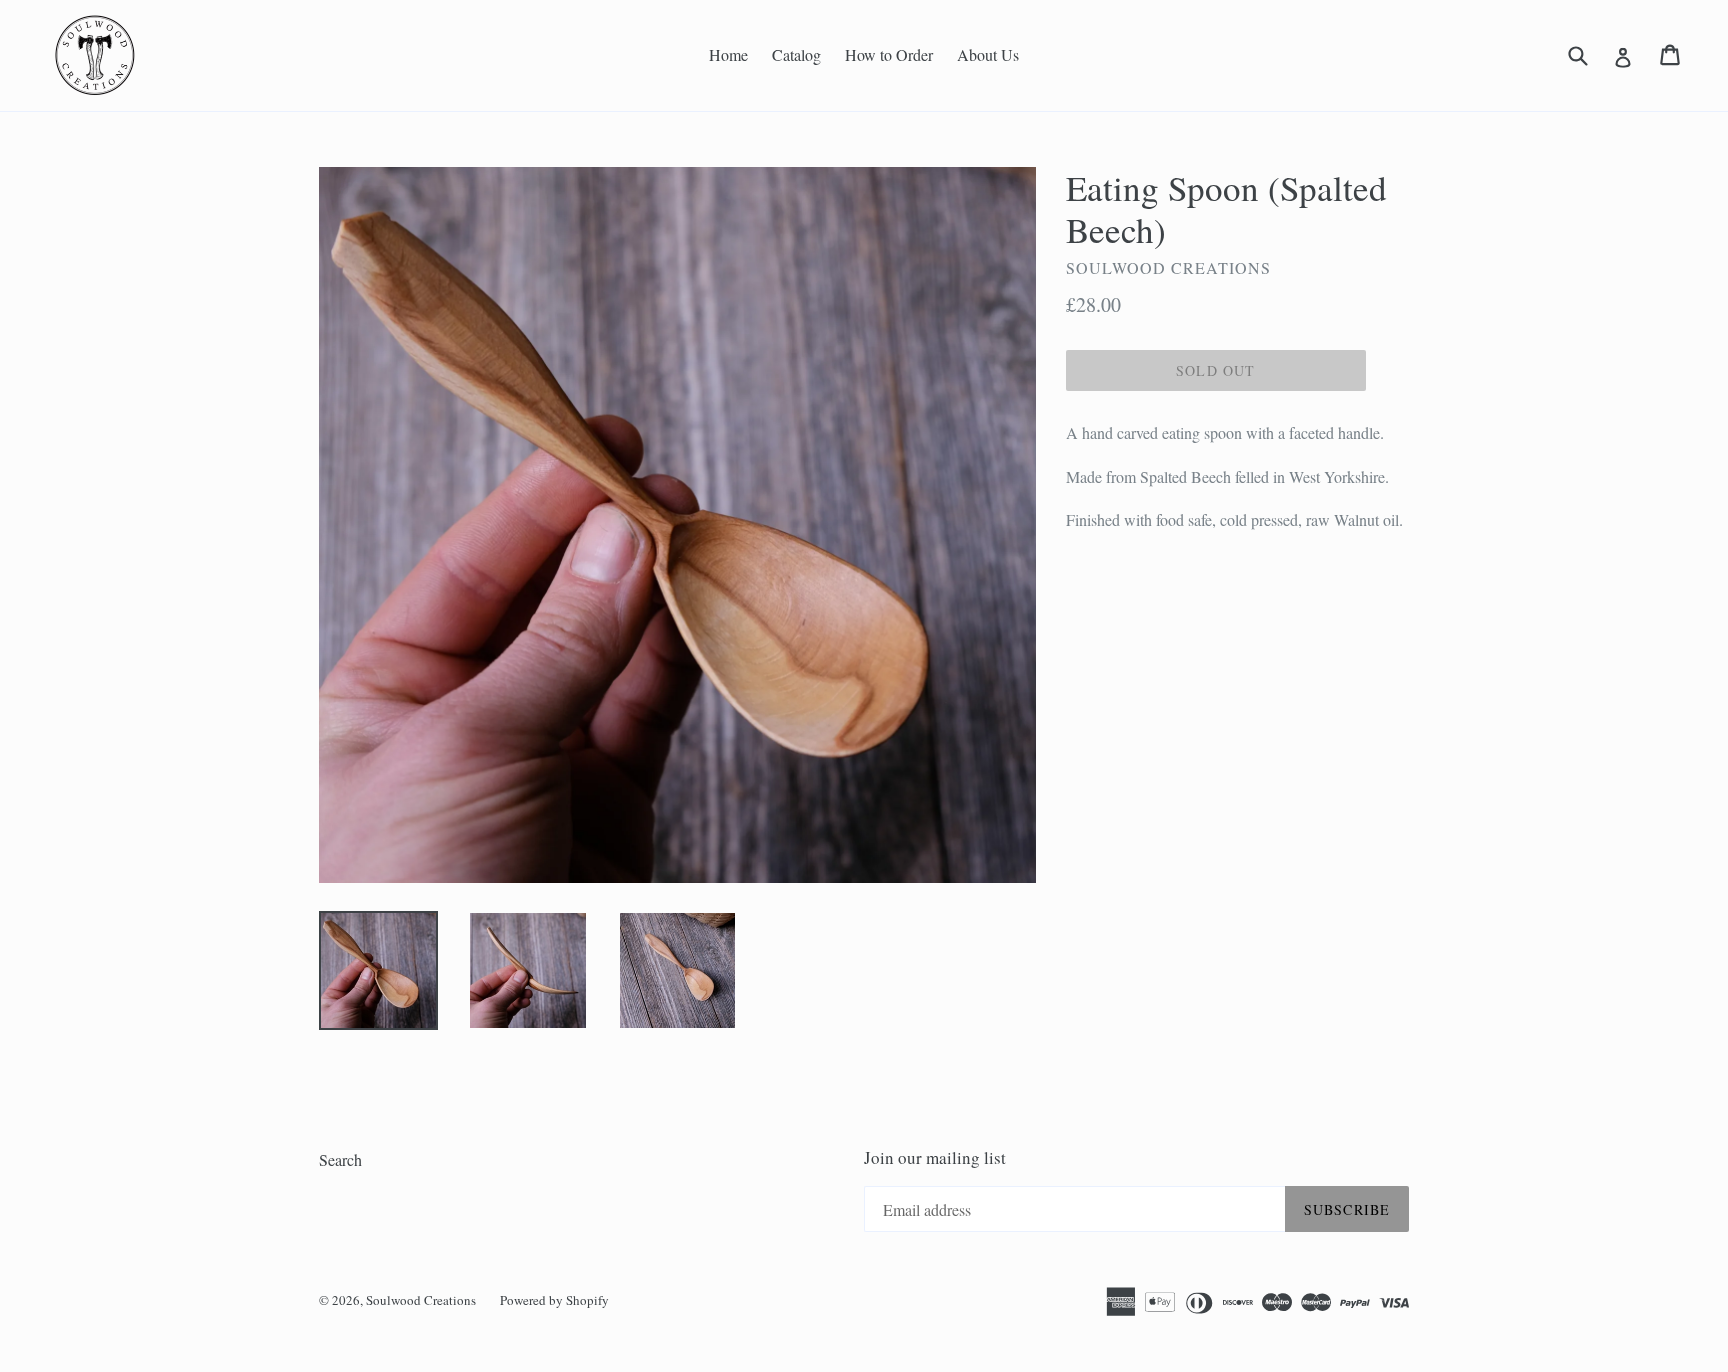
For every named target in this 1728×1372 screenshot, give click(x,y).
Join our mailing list (935, 1158)
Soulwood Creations (421, 1300)
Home (728, 54)
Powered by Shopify (554, 1300)
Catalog (796, 54)
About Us (988, 54)
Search (340, 1159)
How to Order (889, 54)
